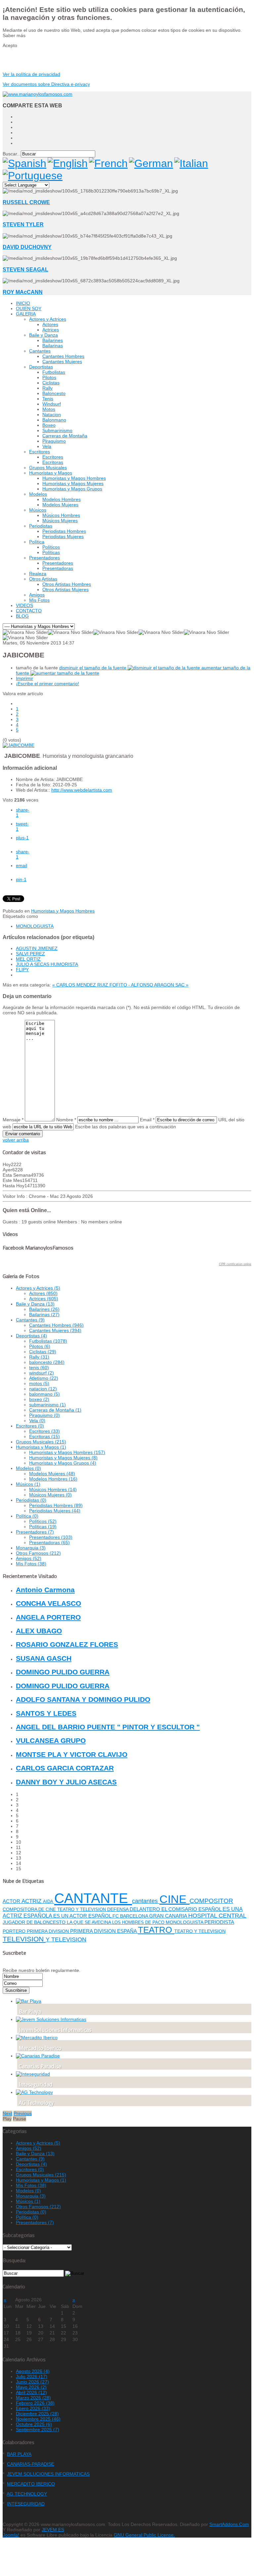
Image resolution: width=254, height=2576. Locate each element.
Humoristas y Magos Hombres (63, 911)
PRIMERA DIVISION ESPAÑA (104, 1931)
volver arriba (16, 1140)
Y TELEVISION (66, 1939)
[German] (151, 163)
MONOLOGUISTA (35, 926)
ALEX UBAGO (39, 1631)
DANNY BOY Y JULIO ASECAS (66, 1782)
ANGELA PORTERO (48, 1617)
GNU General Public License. (144, 2535)
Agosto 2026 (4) (33, 2371)
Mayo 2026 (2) (31, 2387)
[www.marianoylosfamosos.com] (38, 94)
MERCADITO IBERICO (31, 2484)
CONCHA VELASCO (48, 1603)
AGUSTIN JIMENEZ (37, 948)
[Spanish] (24, 163)
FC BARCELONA (131, 1916)
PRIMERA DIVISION (48, 1931)
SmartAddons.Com (229, 2524)
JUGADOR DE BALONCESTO (35, 1922)
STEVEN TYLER (23, 224)
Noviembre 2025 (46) (38, 2419)
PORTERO (15, 1931)
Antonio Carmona (45, 1590)
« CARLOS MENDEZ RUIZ (81, 985)
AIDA (49, 1902)
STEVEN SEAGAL (25, 269)
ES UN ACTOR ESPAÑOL (83, 1916)
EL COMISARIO (180, 1909)
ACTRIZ (32, 1901)
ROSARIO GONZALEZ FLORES (67, 1644)
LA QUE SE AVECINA (89, 1922)
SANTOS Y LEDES (46, 1713)
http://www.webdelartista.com (82, 790)
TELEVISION (24, 1939)
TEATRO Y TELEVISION (200, 1931)
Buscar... (12, 154)
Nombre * (66, 1120)
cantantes (146, 1901)
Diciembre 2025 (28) (37, 2414)
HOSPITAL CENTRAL (217, 1916)
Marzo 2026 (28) (33, 2398)
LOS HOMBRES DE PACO (139, 1922)
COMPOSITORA (21, 1909)
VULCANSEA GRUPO (51, 1740)
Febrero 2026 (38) (35, 2403)
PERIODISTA (219, 1922)
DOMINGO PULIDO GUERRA (63, 1672)
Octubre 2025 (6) (34, 2424)
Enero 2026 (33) (33, 2408)
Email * (147, 1120)
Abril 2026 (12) (31, 2392)
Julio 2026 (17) (32, 2377)
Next (7, 2113)
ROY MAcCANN (23, 292)
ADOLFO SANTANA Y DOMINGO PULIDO (83, 1699)
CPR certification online (235, 1264)
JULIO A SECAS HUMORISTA (47, 964)
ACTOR (12, 1901)
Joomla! (11, 2535)
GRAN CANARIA (169, 1916)
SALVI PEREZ (30, 954)
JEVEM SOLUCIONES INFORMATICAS (48, 2474)
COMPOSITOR (211, 1901)
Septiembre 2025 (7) (38, 2430)
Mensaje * (13, 1120)
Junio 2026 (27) (32, 2382)
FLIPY (22, 970)
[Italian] (191, 163)
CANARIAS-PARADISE (31, 2464)
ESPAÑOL (211, 1909)
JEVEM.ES (53, 2530)
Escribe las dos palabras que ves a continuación (126, 1127)
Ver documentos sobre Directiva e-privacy (46, 84)
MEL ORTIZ (28, 959)
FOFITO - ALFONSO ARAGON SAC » (149, 985)
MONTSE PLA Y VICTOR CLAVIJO (72, 1754)
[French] (108, 163)
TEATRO (156, 1930)
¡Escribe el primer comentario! (47, 684)
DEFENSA (118, 1909)
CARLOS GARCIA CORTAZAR (65, 1768)
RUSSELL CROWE (26, 202)
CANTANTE (93, 1898)
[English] (68, 163)
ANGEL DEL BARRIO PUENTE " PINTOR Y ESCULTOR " (108, 1727)
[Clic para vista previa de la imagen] (19, 745)
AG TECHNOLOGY (27, 2494)
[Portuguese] (33, 176)
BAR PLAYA (19, 2454)
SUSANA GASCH (44, 1658)
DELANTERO (146, 1909)
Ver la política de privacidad (31, 74)
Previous (23, 2113)
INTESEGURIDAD (26, 2504)
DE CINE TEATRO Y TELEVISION (73, 1909)
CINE (174, 1899)
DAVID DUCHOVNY (27, 247)
